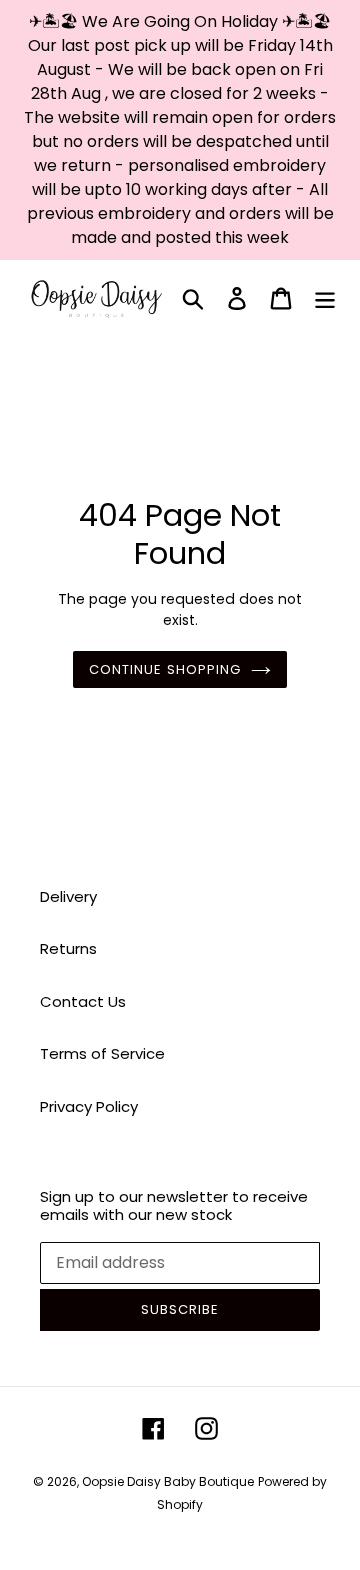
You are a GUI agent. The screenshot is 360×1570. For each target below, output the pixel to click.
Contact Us (83, 1001)
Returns (68, 948)
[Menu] (325, 297)
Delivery (68, 896)
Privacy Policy (89, 1106)
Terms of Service (102, 1053)
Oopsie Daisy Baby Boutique (168, 1481)
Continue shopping (165, 669)
